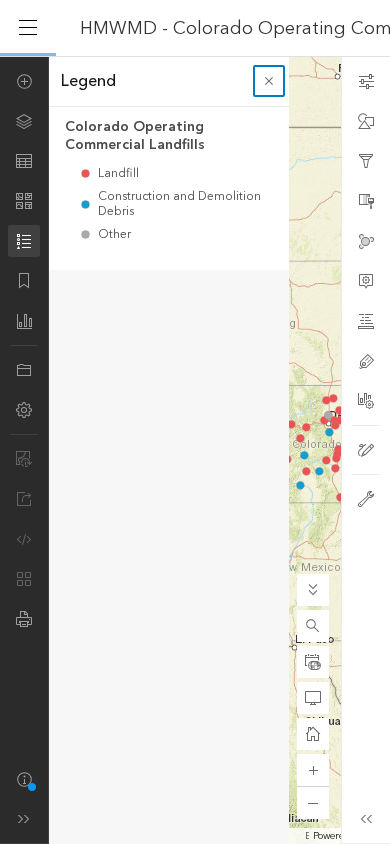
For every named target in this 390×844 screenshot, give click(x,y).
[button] (313, 626)
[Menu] (28, 28)
